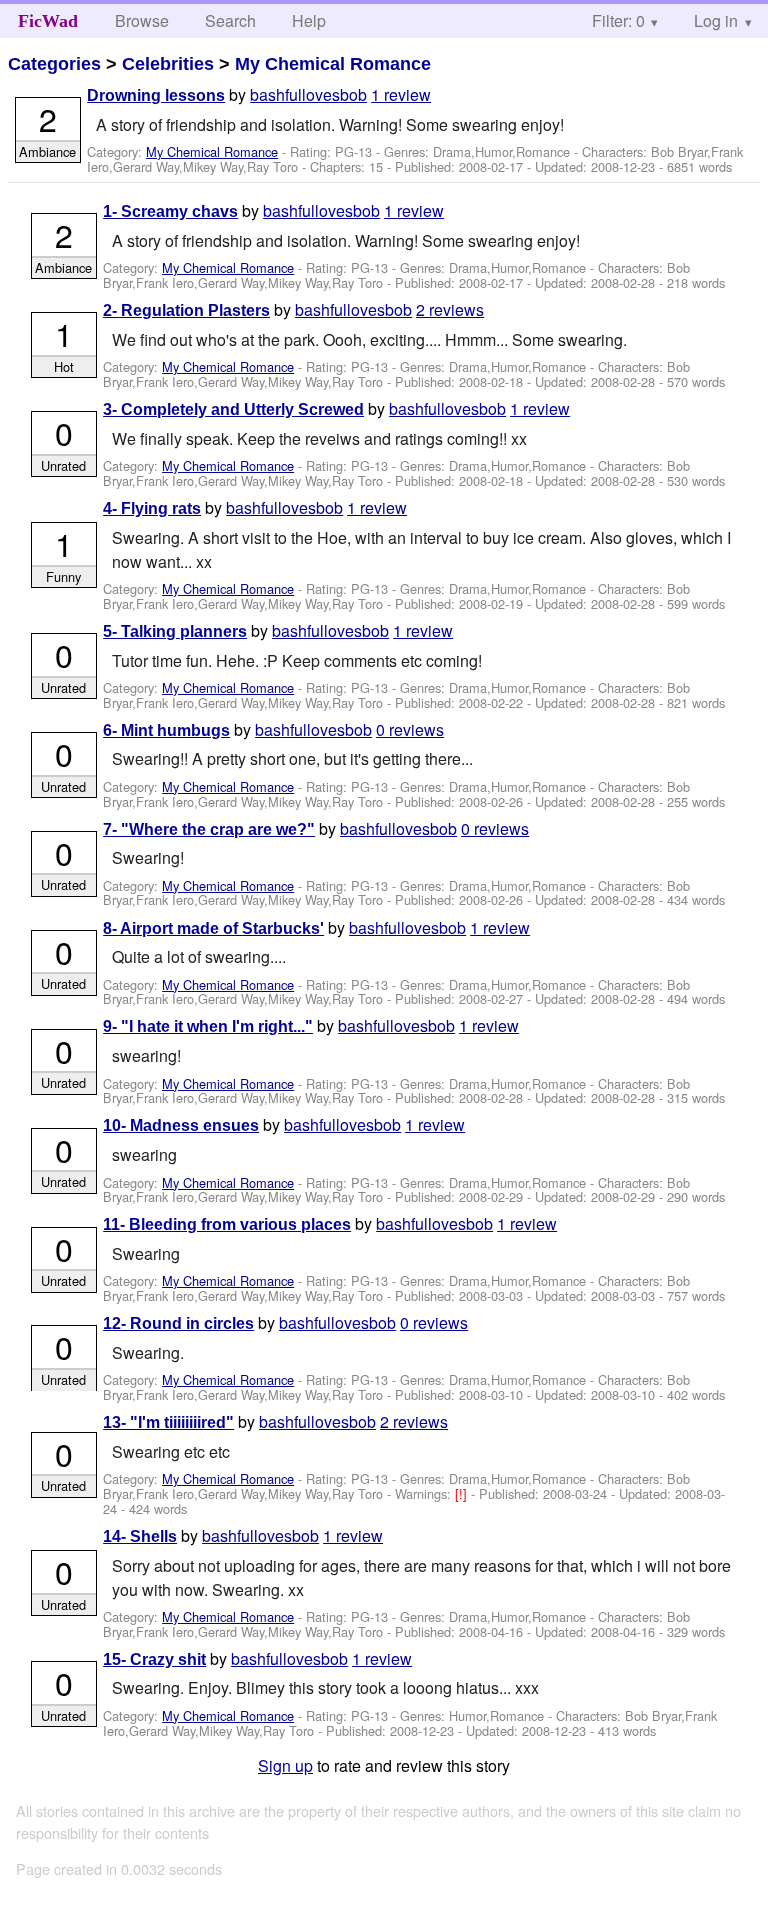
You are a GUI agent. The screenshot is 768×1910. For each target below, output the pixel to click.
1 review (401, 94)
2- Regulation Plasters (186, 310)
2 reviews (450, 309)
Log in (716, 20)
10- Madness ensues (181, 1125)
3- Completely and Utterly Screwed (233, 409)
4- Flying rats (152, 508)
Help (309, 20)
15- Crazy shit (154, 1659)
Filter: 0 (618, 20)
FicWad (48, 21)
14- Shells (140, 1536)
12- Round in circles (178, 1323)
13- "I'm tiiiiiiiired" (168, 1422)
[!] (463, 1493)
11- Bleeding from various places (227, 1224)
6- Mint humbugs (166, 730)
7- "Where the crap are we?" (209, 829)
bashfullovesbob (308, 94)
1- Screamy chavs (170, 211)
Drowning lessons (156, 95)
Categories (54, 64)
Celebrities (168, 64)
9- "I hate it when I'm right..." (208, 1026)
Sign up (285, 1765)
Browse (142, 20)
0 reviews (410, 729)
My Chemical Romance (333, 64)
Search (230, 20)
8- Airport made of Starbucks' (213, 928)
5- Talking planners (175, 631)
